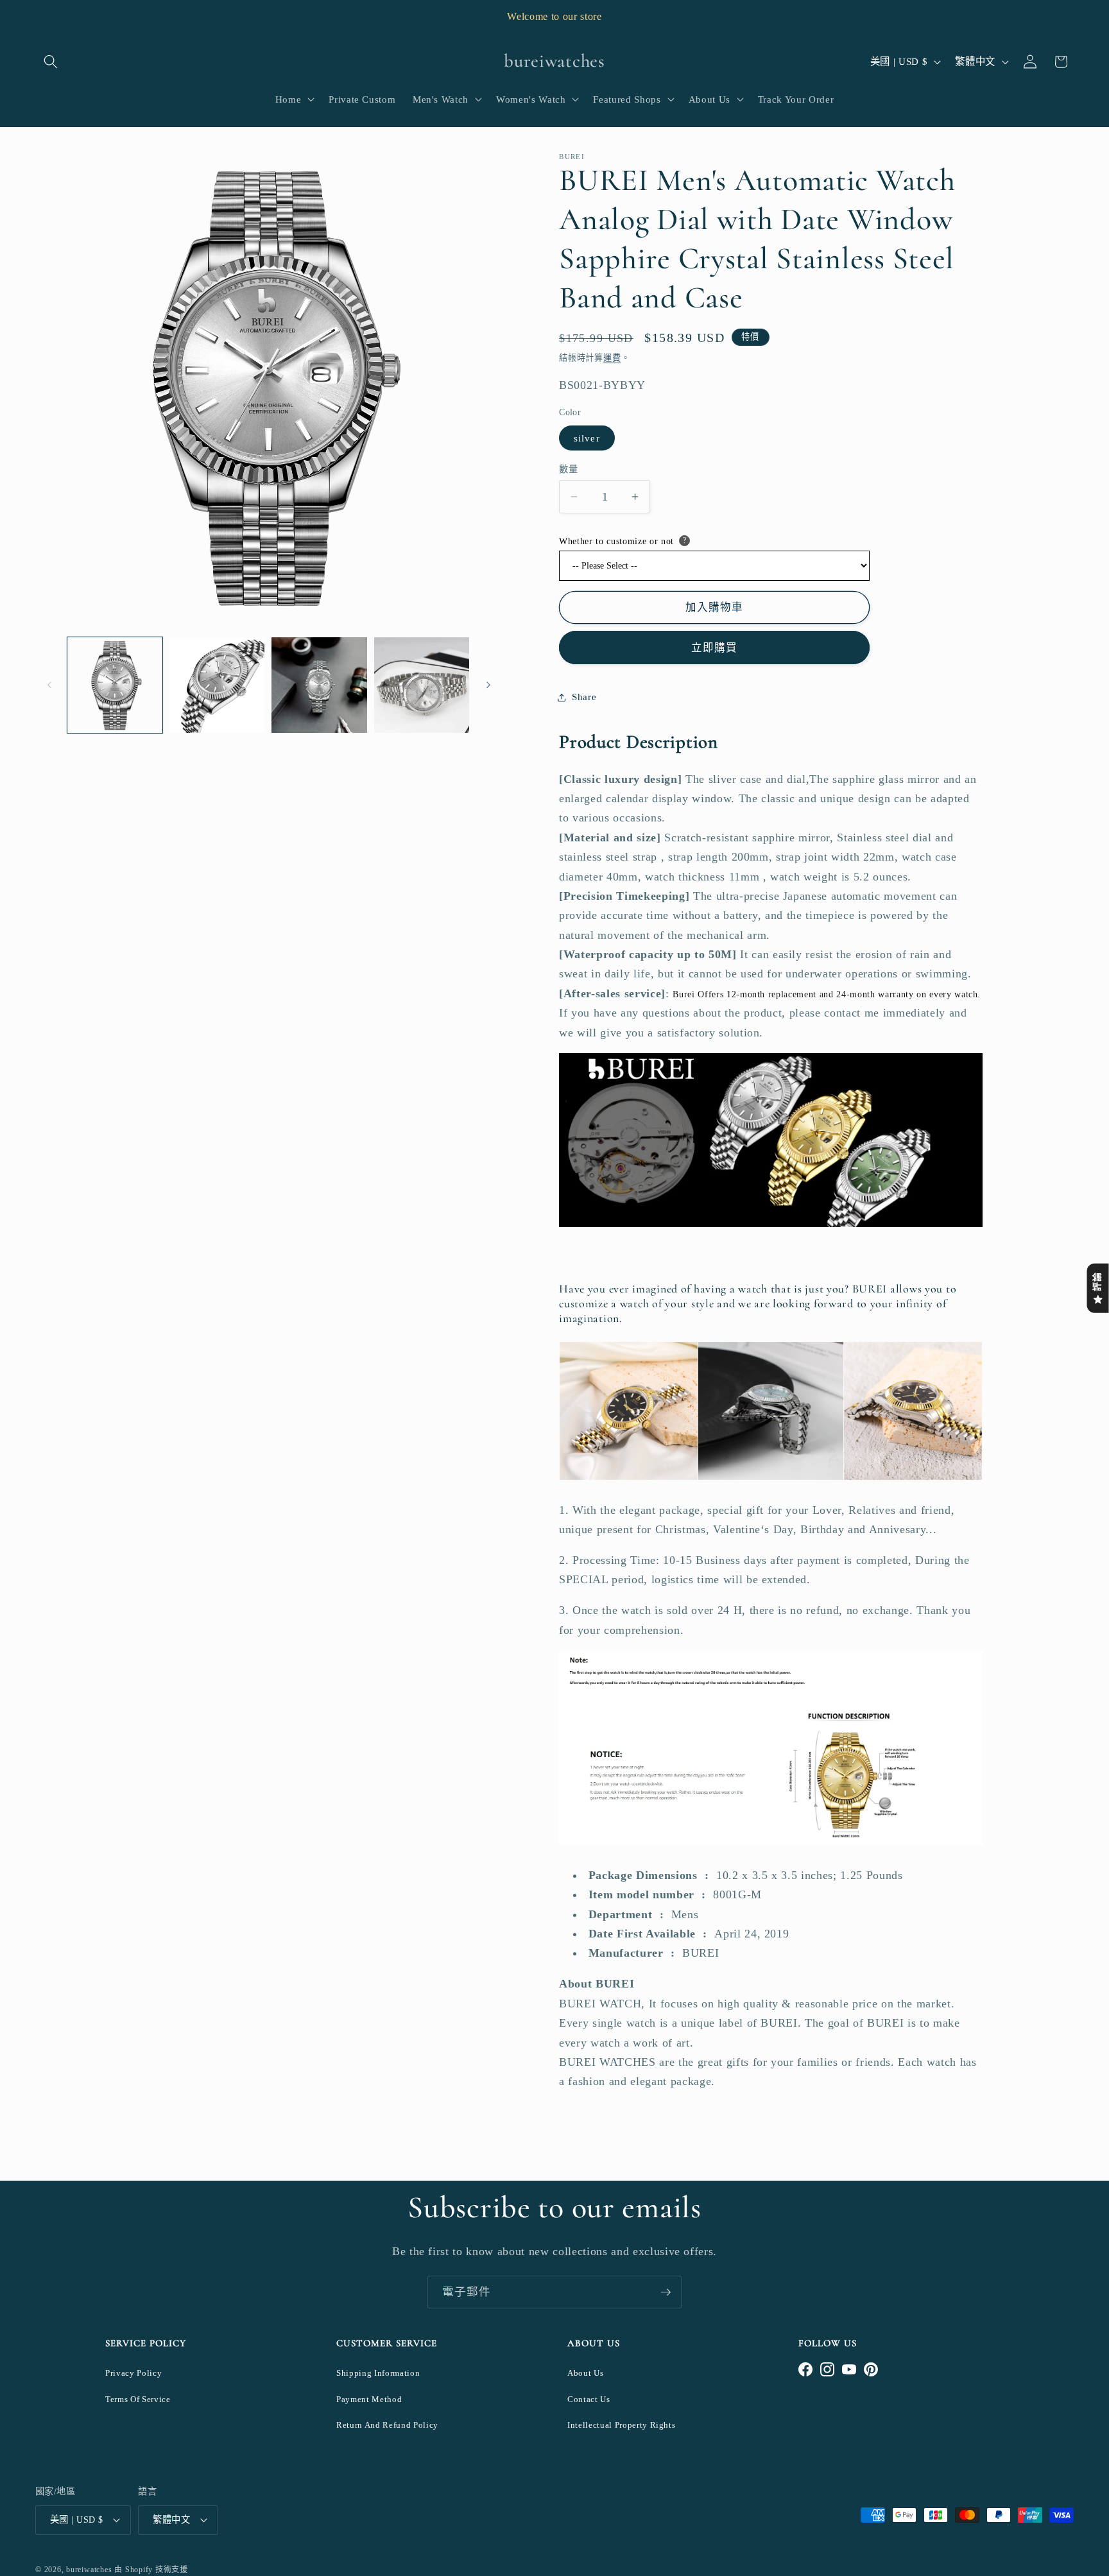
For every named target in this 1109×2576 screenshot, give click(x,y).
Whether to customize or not (616, 541)
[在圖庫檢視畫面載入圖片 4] (422, 685)
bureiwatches (89, 2570)
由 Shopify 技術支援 (151, 2570)
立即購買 (714, 648)
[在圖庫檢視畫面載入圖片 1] (115, 685)
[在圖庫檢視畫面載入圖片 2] (217, 685)
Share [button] (584, 697)
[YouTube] (849, 2369)
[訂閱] (666, 2292)
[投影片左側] (49, 685)
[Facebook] (805, 2369)
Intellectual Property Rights (621, 2425)
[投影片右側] (488, 685)
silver (587, 438)
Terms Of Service (138, 2399)
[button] (51, 62)
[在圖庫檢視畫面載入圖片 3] (319, 685)
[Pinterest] (871, 2369)
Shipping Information (378, 2373)
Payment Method (369, 2399)
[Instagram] (827, 2369)
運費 (612, 358)
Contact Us (589, 2399)
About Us (585, 2373)
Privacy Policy (133, 2373)
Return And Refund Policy (387, 2425)
